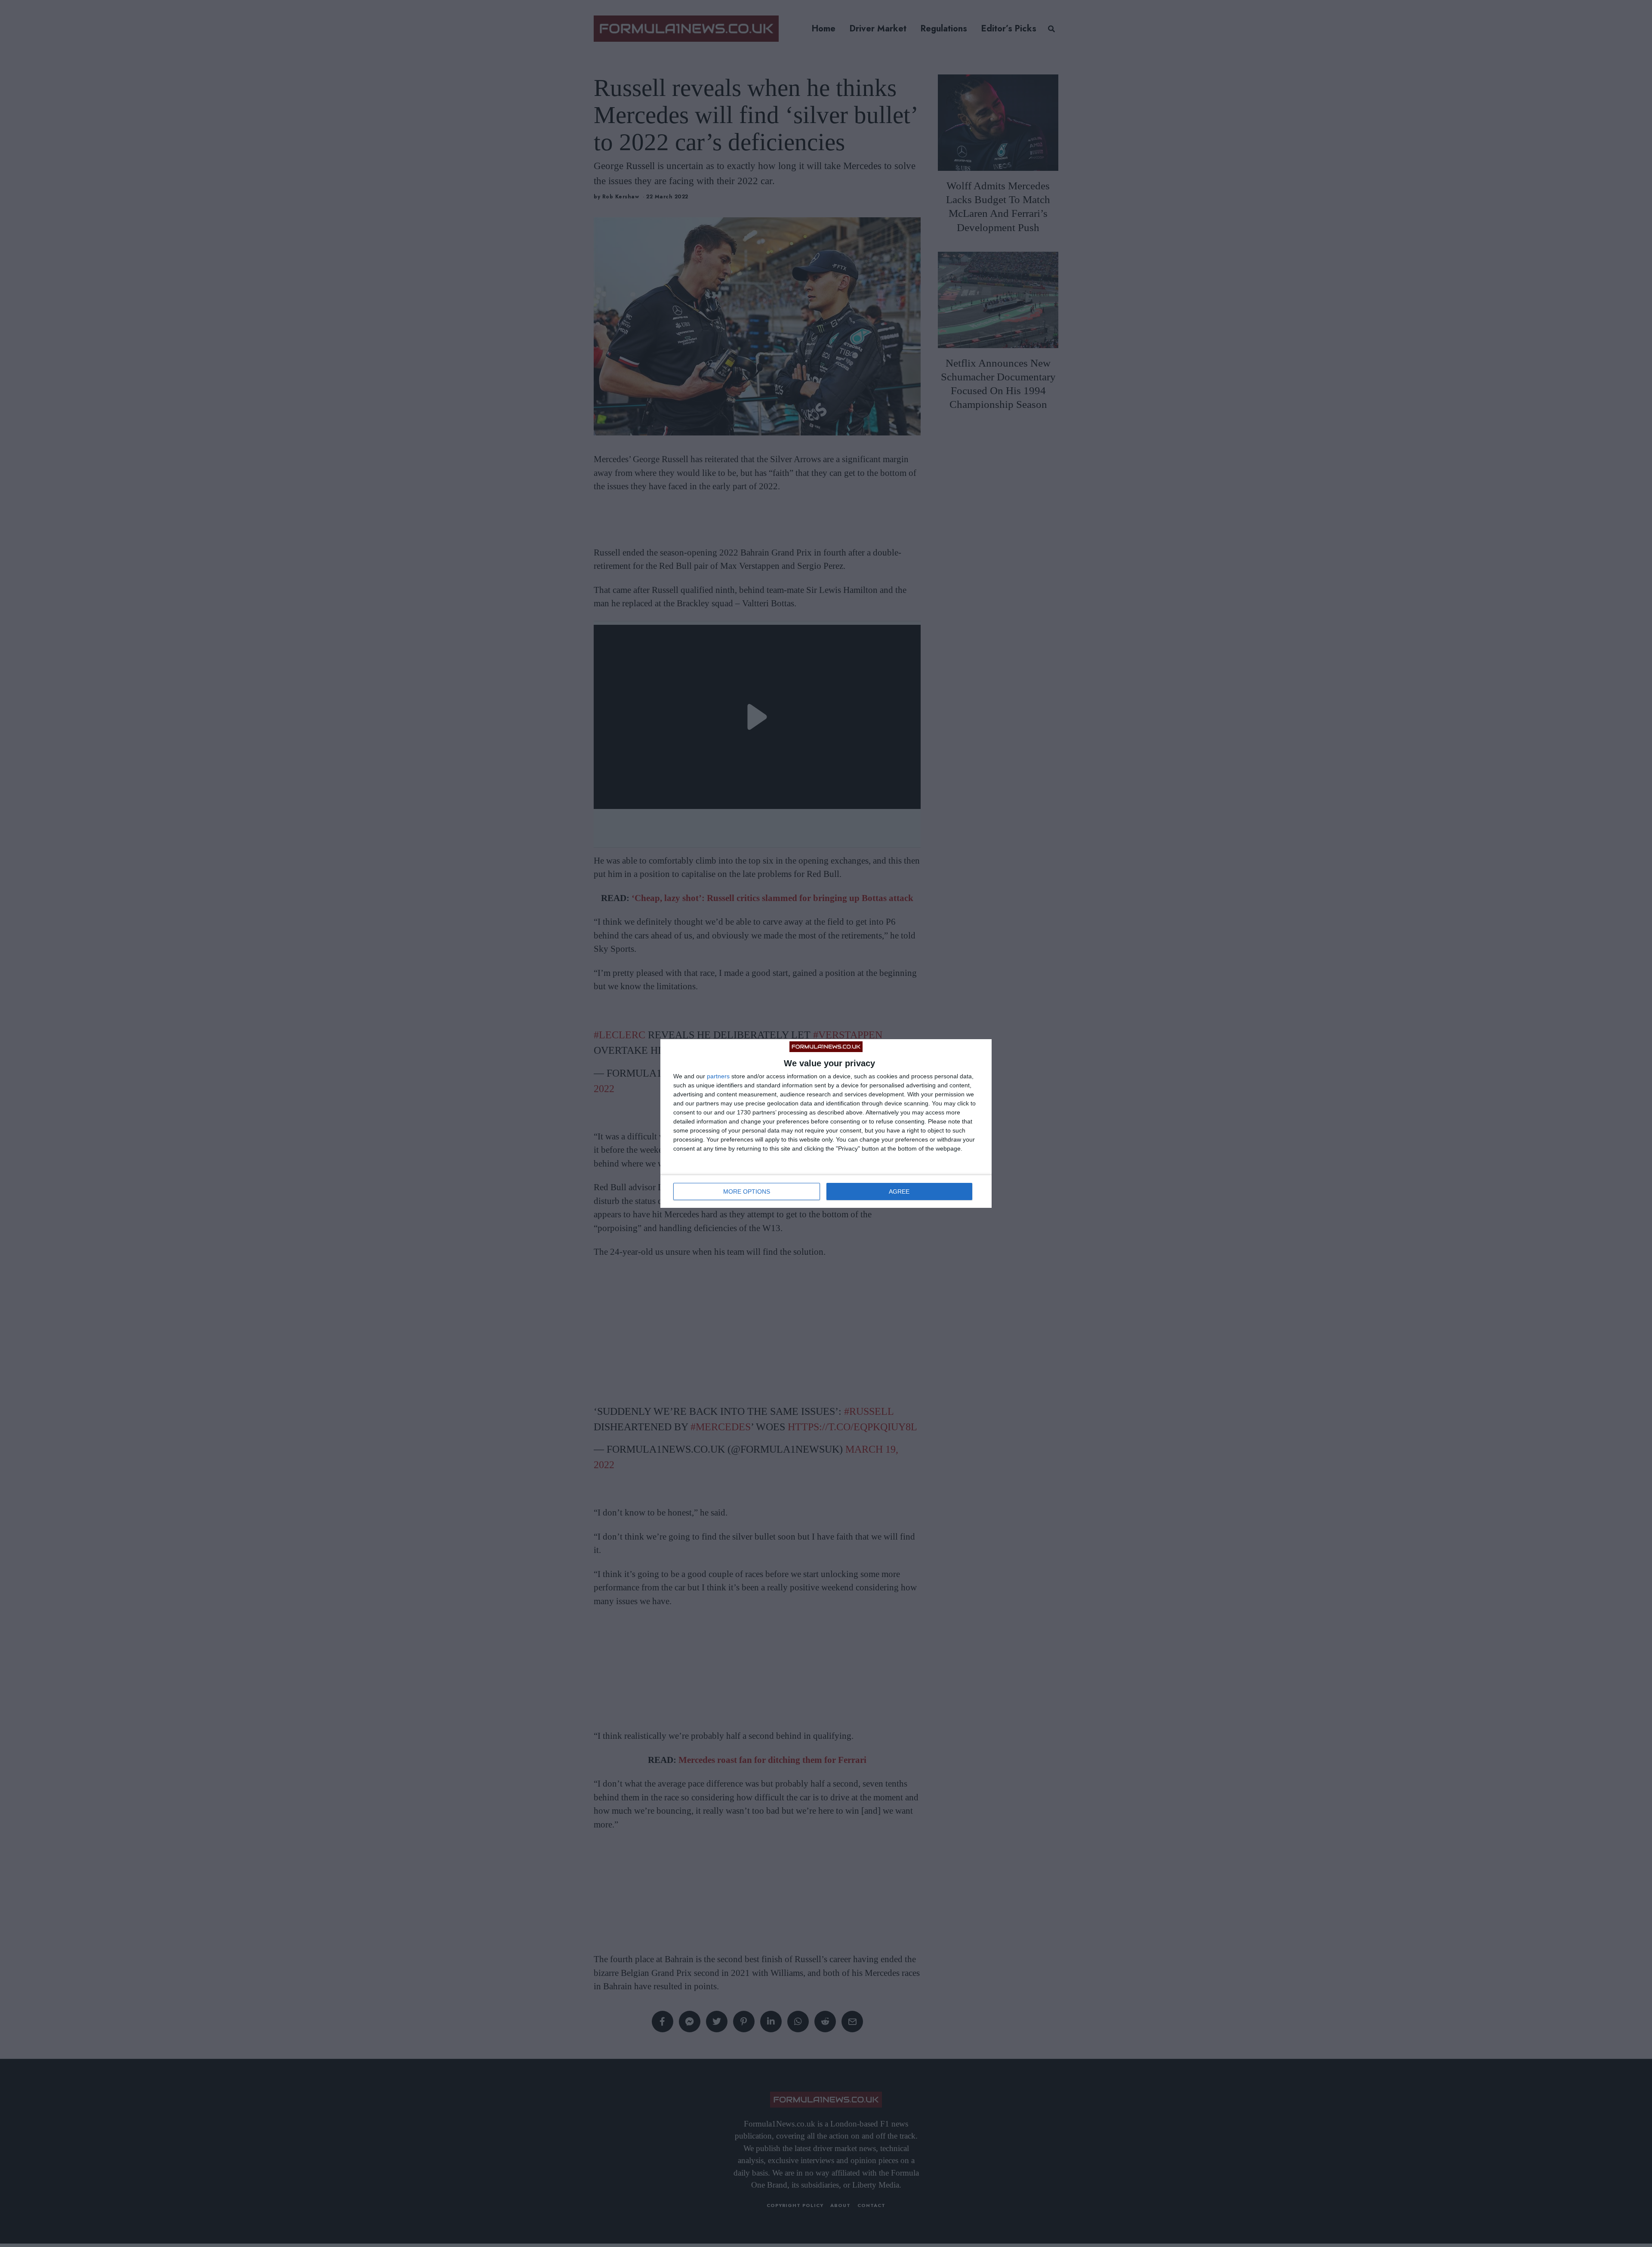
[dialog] (826, 1123)
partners (718, 1076)
